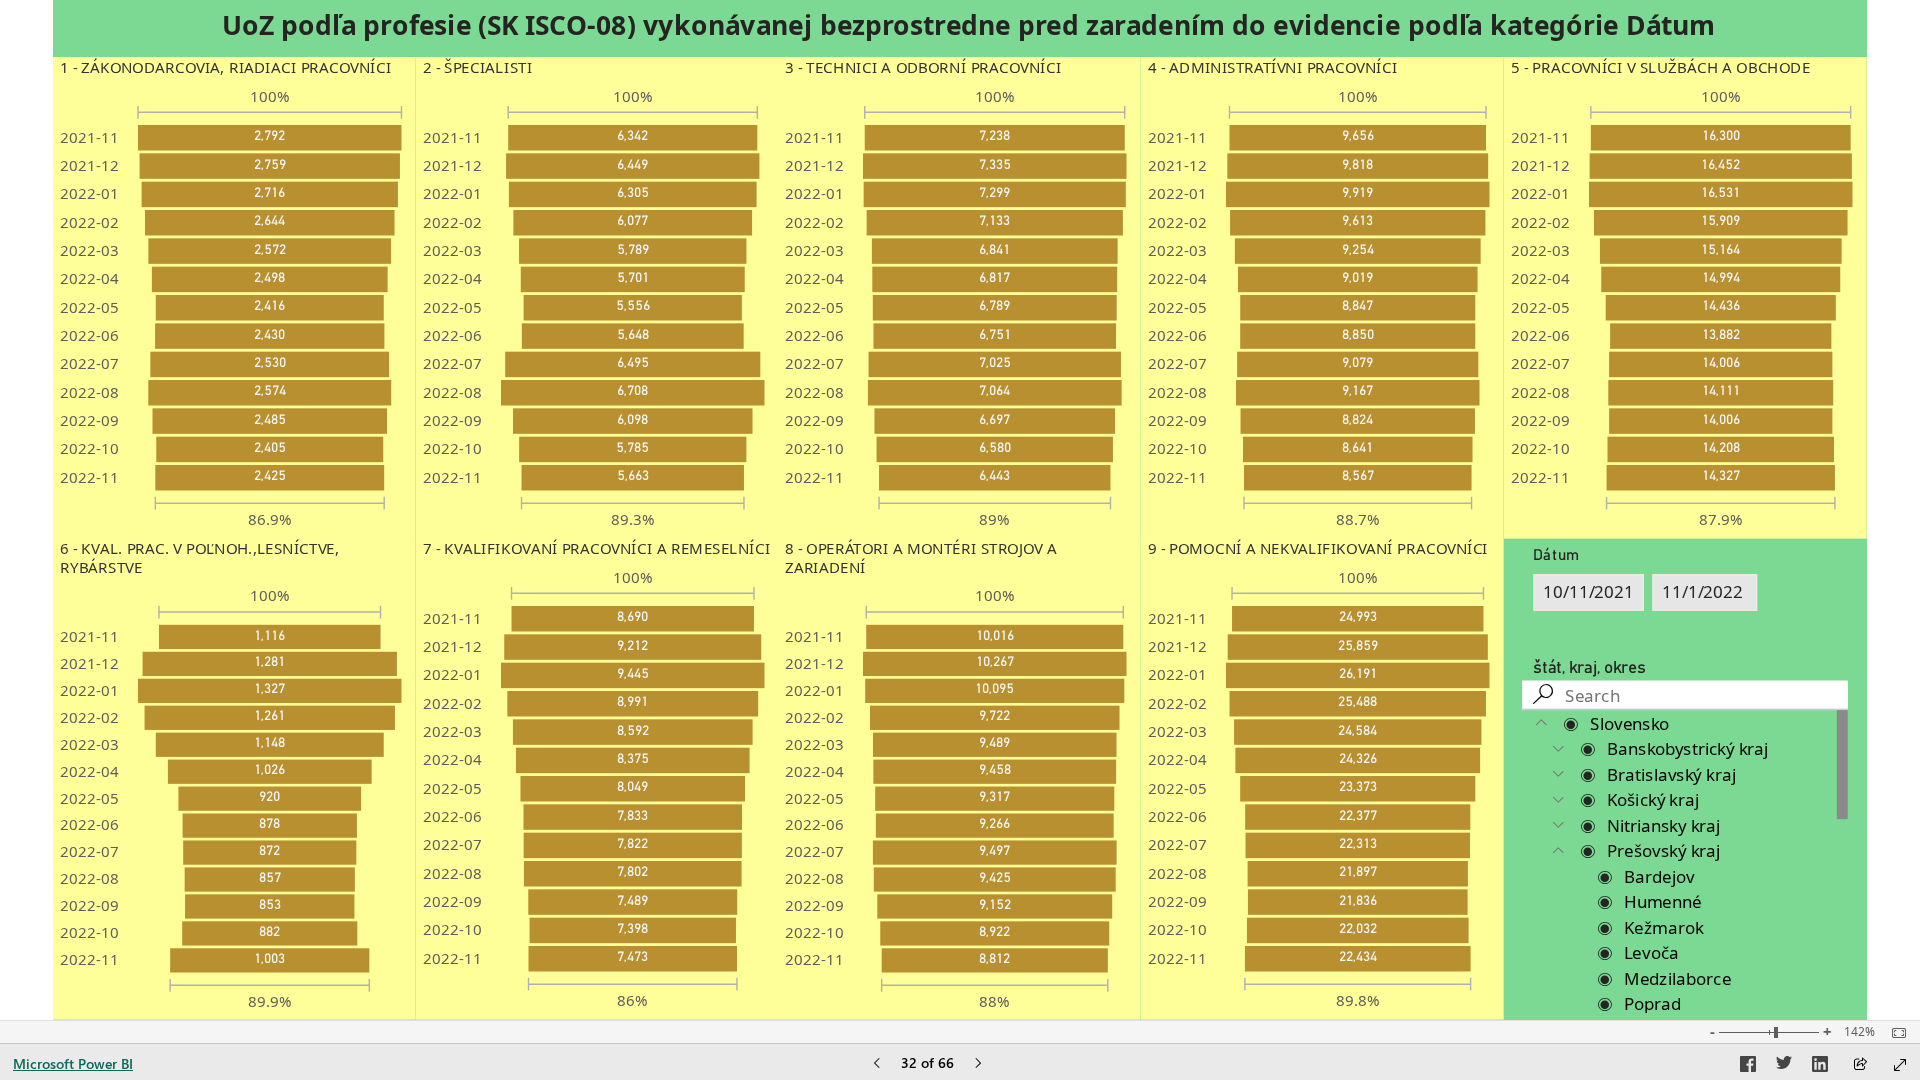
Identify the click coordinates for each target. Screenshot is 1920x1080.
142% (1859, 1032)
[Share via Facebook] (1748, 1067)
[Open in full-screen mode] (1900, 1065)
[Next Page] (978, 1064)
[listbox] (234, 308)
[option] (270, 138)
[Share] (1860, 1065)
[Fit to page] (1894, 1033)
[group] (968, 25)
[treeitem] (1685, 723)
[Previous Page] (877, 1064)
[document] (968, 25)
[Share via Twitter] (1784, 1067)
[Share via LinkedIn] (1820, 1067)
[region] (959, 510)
